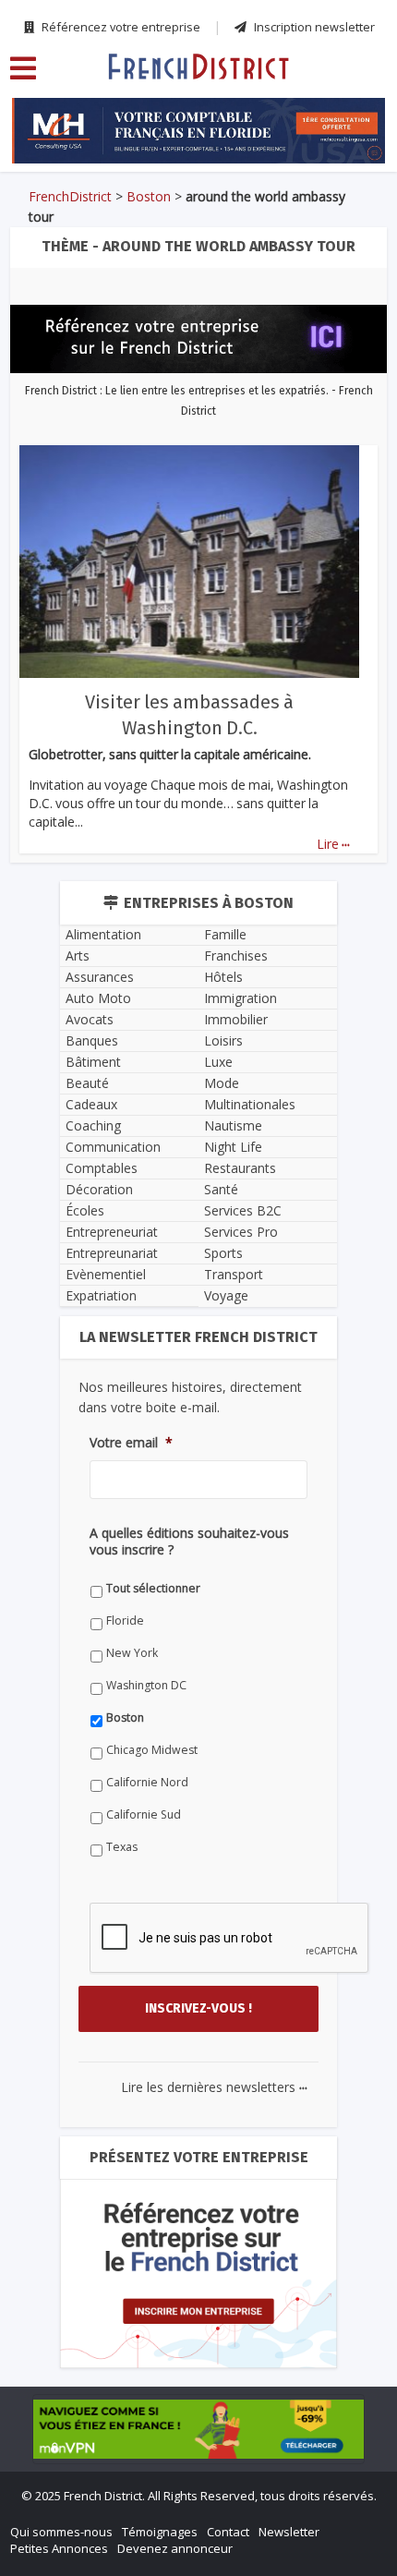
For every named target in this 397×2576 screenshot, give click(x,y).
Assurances (100, 977)
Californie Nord (147, 1782)
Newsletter (289, 2532)
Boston (149, 196)
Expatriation (101, 1295)
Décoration (99, 1189)
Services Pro (241, 1232)
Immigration (241, 998)
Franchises (236, 955)
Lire (333, 844)
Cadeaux (91, 1104)
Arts (78, 955)
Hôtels (223, 977)
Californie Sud (144, 1814)
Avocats (90, 1019)
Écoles (85, 1210)
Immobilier (236, 1019)
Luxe (218, 1062)
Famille (225, 934)
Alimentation (103, 934)
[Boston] (198, 66)
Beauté (87, 1083)
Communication (113, 1147)
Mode (222, 1083)
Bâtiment (93, 1062)
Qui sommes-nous (61, 2532)
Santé (221, 1189)
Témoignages (160, 2532)
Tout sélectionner (153, 1588)
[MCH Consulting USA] (198, 131)
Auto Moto (98, 998)
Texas (122, 1847)
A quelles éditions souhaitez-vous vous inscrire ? (189, 1542)
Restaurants (240, 1168)
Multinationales (250, 1104)
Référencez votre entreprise (120, 27)
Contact (228, 2532)
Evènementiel (106, 1274)
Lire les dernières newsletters (214, 2087)
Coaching (93, 1125)
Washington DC (146, 1685)
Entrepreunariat (112, 1253)
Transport (234, 1274)
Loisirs (223, 1040)
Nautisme (233, 1125)
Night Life (233, 1147)
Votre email (131, 1443)
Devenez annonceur (175, 2548)
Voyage (226, 1295)
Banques (92, 1040)
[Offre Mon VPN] (198, 2429)
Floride (125, 1621)
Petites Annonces (59, 2548)
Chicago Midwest (152, 1750)
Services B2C (243, 1210)
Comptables (102, 1168)
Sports (223, 1253)
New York (132, 1653)
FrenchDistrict (70, 196)
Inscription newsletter (313, 27)
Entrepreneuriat (112, 1232)
